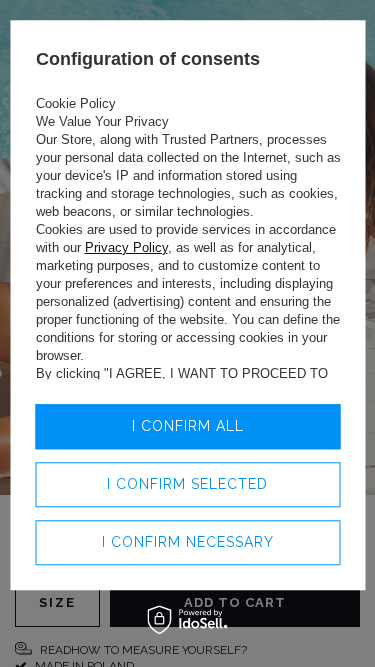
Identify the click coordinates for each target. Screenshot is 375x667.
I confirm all (188, 426)
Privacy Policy (125, 247)
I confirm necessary (188, 542)
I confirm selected (187, 484)
